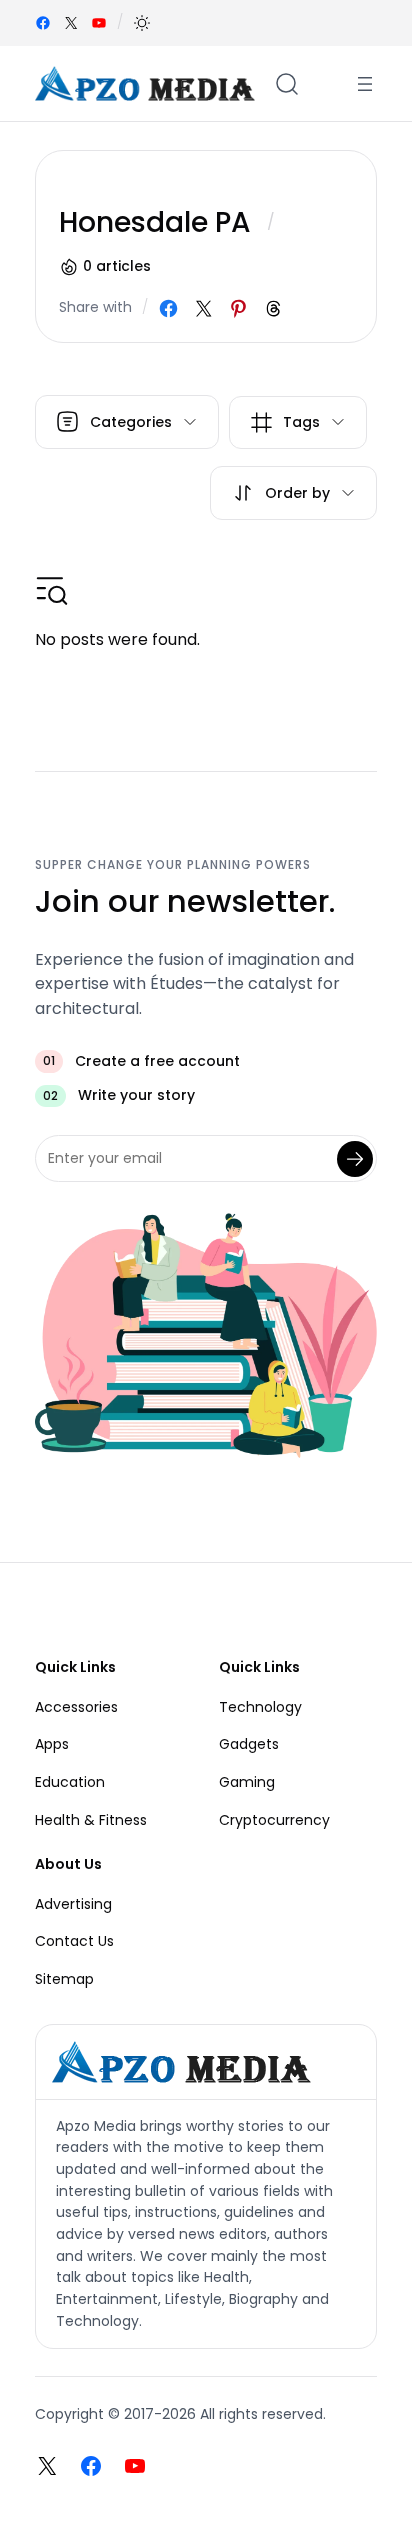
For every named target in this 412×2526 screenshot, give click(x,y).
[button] (142, 23)
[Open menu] (365, 84)
